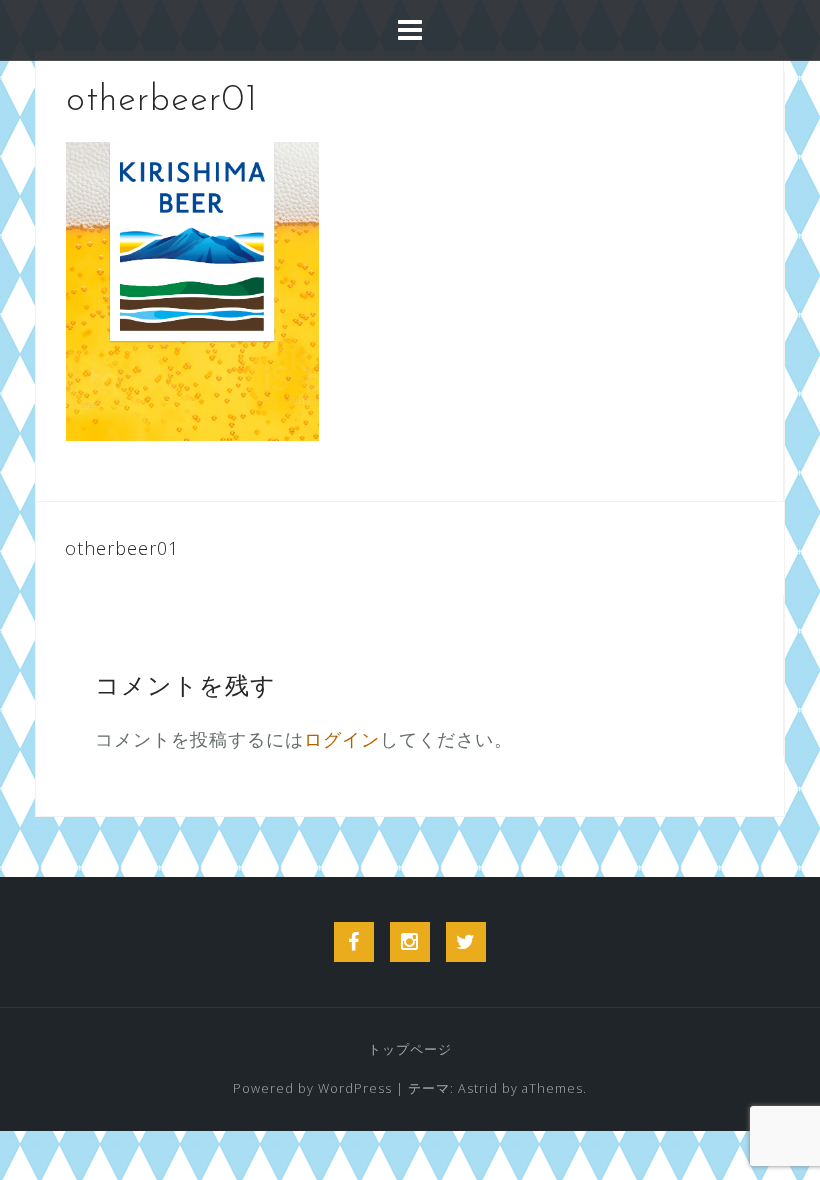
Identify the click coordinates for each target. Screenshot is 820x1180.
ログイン (342, 739)
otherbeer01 (122, 548)
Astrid (478, 1088)
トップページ (410, 1049)
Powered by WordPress (312, 1088)
